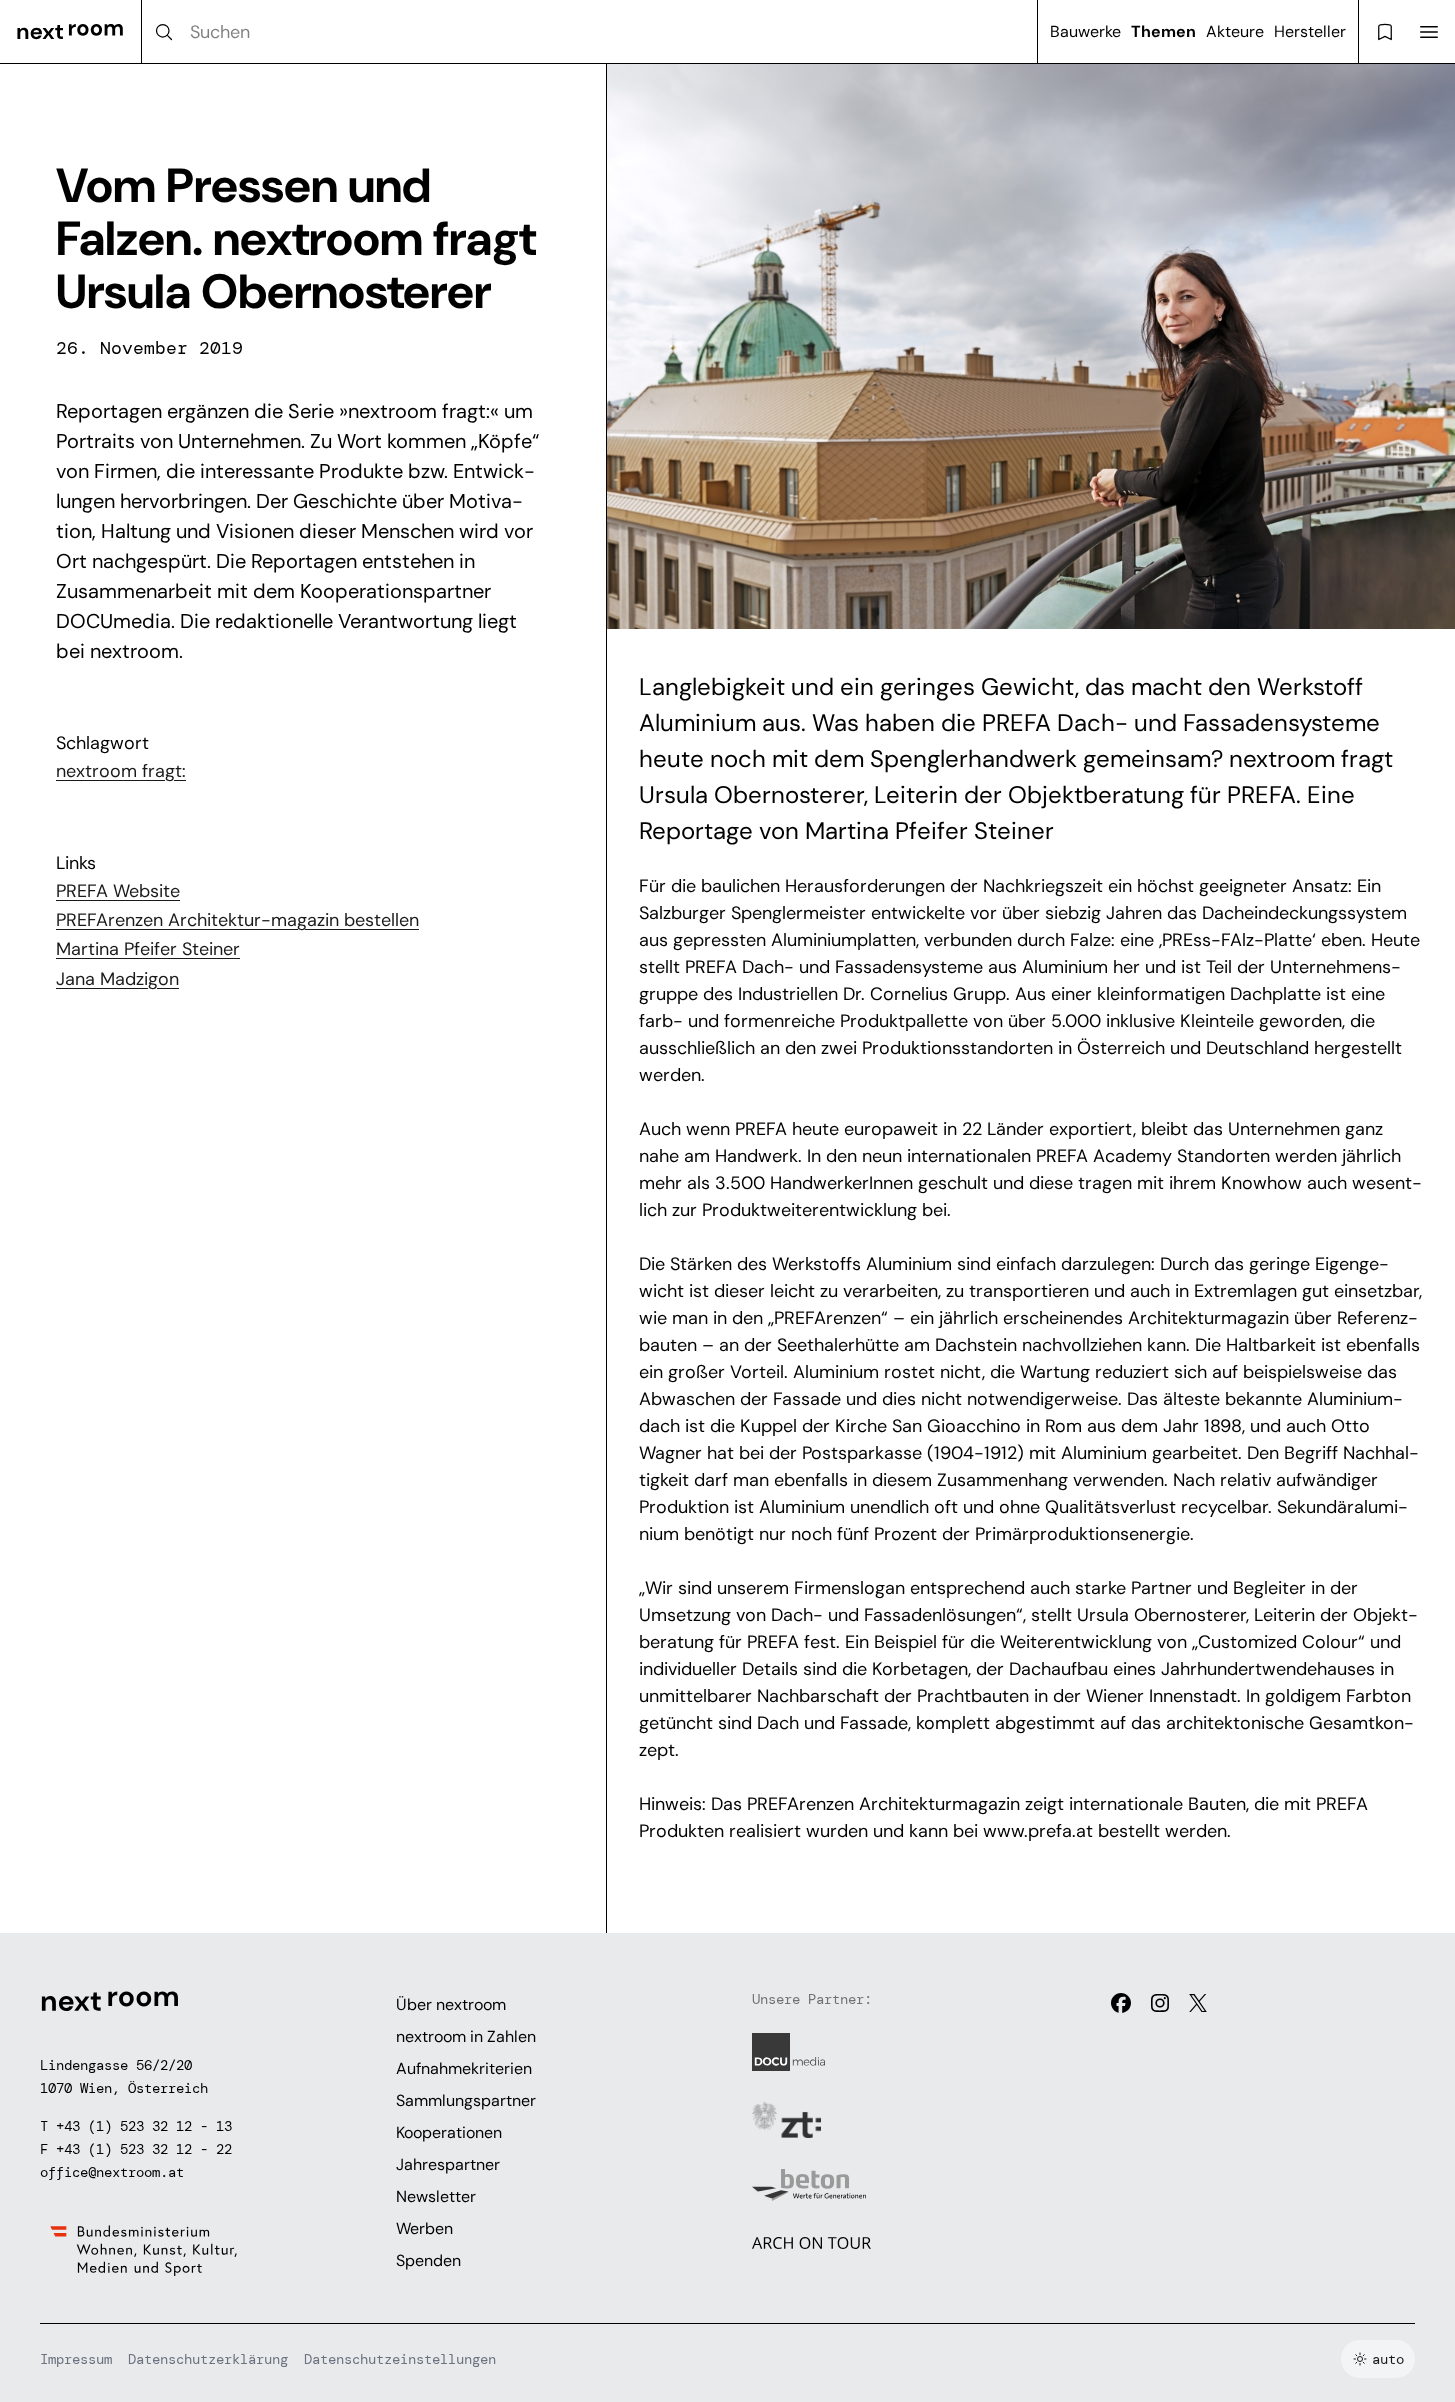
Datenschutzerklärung (208, 2359)
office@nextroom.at (112, 2172)
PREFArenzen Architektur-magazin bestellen (237, 920)
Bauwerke (1085, 31)
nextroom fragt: (121, 771)
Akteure (1235, 31)
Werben (424, 2228)
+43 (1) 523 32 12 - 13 (144, 2126)
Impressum (76, 2359)
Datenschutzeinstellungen (400, 2359)
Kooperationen (449, 2132)
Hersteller (1310, 31)
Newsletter (436, 2196)
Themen (1163, 31)
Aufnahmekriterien (464, 2068)
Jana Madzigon (117, 979)
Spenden (428, 2260)
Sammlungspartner (466, 2100)
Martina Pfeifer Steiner (148, 949)
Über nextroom (451, 2004)
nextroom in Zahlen (466, 2036)
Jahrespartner (448, 2164)
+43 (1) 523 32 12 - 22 (144, 2149)
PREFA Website (118, 891)
